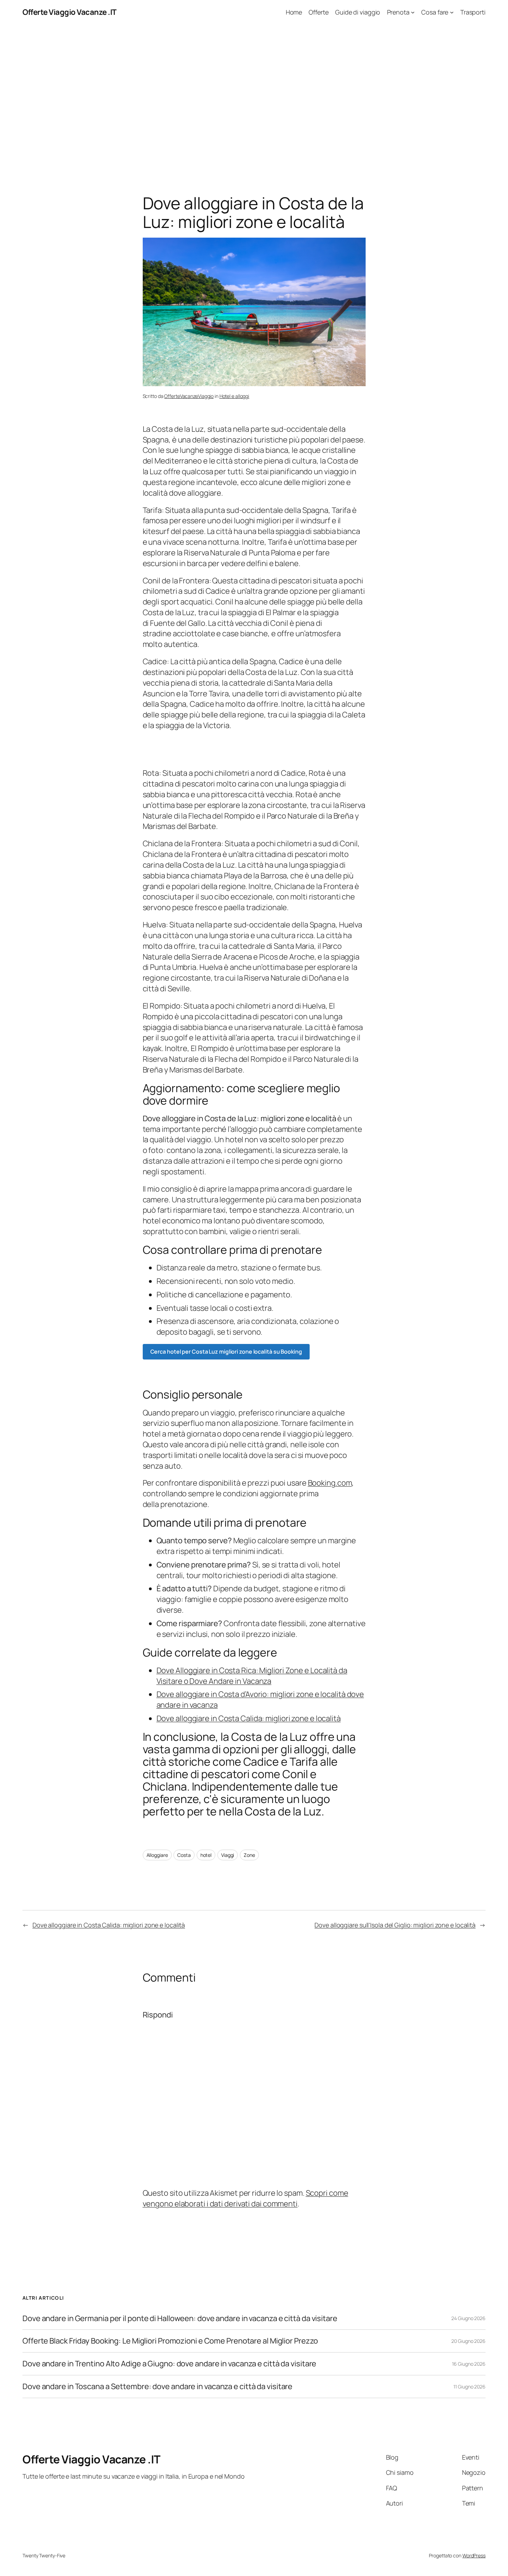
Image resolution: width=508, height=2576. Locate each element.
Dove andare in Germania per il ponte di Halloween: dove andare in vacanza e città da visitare (180, 2319)
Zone (249, 1855)
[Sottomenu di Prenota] (413, 12)
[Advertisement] (254, 97)
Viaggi (228, 1855)
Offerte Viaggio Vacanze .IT (69, 12)
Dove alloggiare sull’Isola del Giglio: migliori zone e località (395, 1925)
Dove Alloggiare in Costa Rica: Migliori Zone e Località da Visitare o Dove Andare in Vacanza (252, 1676)
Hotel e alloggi (234, 396)
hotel (206, 1855)
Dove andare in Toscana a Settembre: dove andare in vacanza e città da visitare (157, 2387)
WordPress (474, 2555)
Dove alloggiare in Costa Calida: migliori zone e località (249, 1718)
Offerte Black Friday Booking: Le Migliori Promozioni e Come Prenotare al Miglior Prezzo (170, 2341)
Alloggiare (157, 1855)
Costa (184, 1855)
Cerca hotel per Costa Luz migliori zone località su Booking (226, 1352)
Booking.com (330, 1483)
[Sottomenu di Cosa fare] (452, 12)
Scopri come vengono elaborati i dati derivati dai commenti (246, 2198)
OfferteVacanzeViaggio (189, 396)
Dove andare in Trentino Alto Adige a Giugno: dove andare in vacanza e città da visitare (169, 2364)
